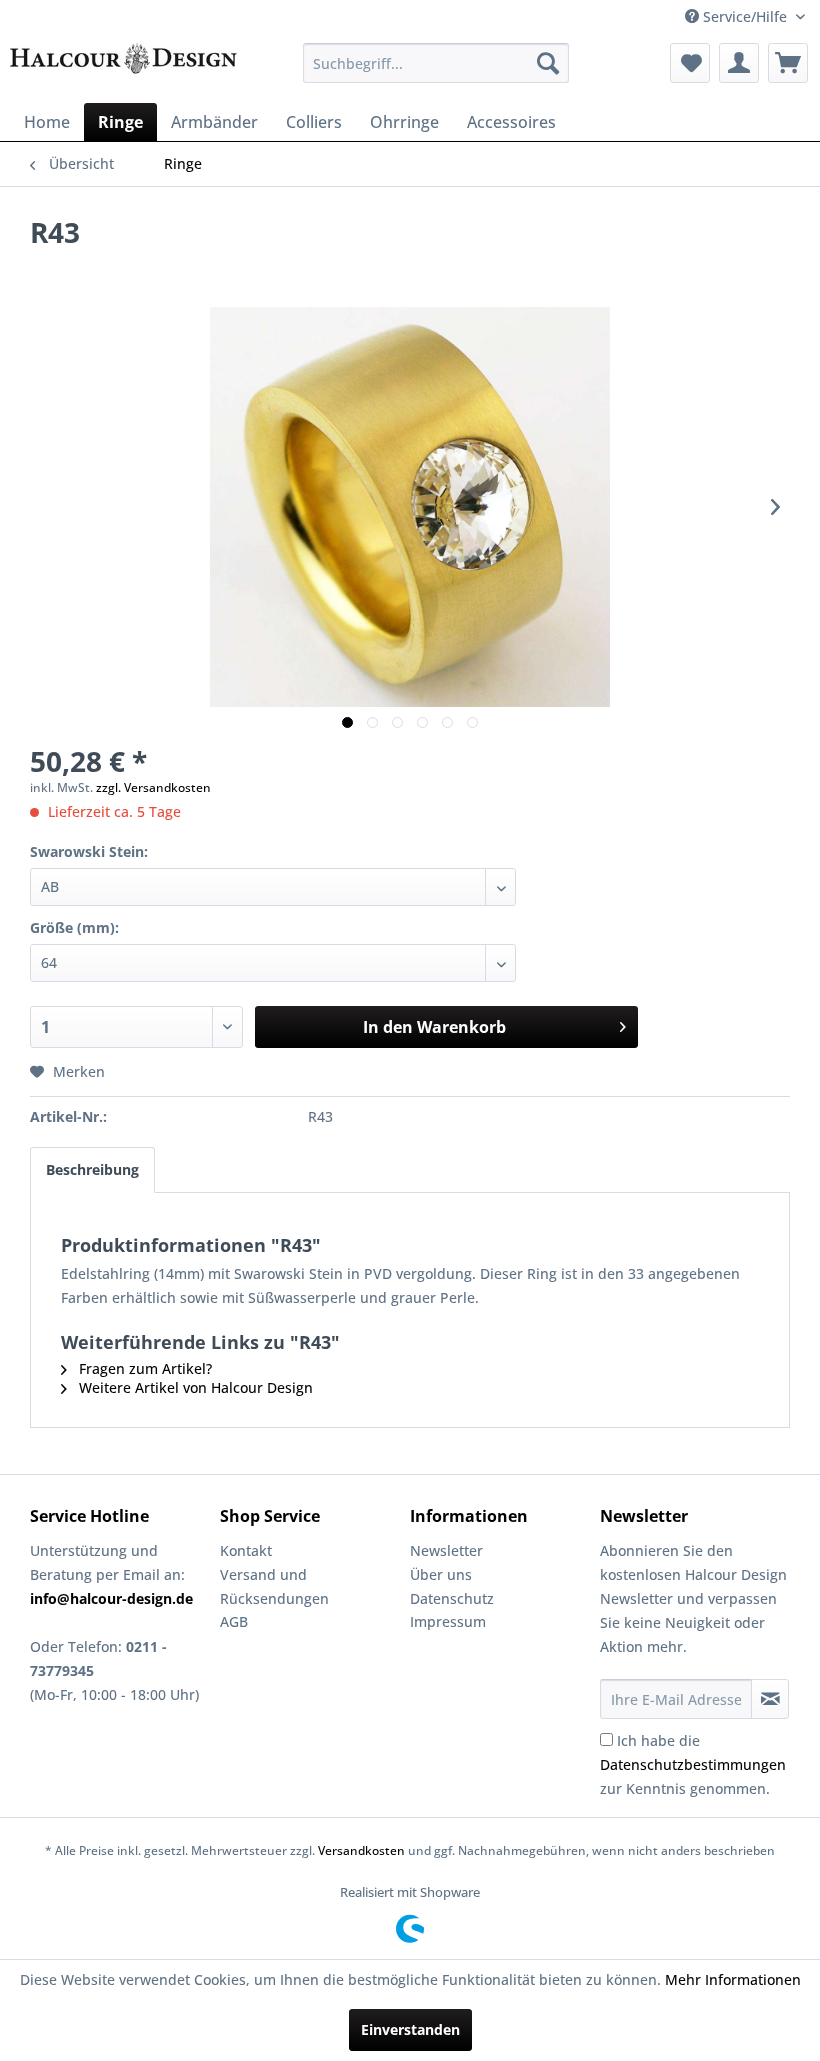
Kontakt (246, 1550)
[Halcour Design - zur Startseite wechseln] (123, 68)
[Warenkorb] (788, 63)
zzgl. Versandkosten (153, 787)
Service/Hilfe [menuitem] (745, 16)
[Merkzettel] (690, 63)
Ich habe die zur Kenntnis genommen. (693, 1764)
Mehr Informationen (733, 1979)
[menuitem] (436, 63)
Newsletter (446, 1550)
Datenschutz (452, 1598)
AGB (234, 1621)
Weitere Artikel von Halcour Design (194, 1387)
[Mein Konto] (739, 63)
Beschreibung (92, 1169)
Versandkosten (361, 1850)
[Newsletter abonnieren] (770, 1699)
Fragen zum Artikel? (143, 1368)
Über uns (441, 1574)
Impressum (448, 1621)
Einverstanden (410, 2029)
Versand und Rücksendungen (274, 1586)
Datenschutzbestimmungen (693, 1764)
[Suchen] (548, 63)
